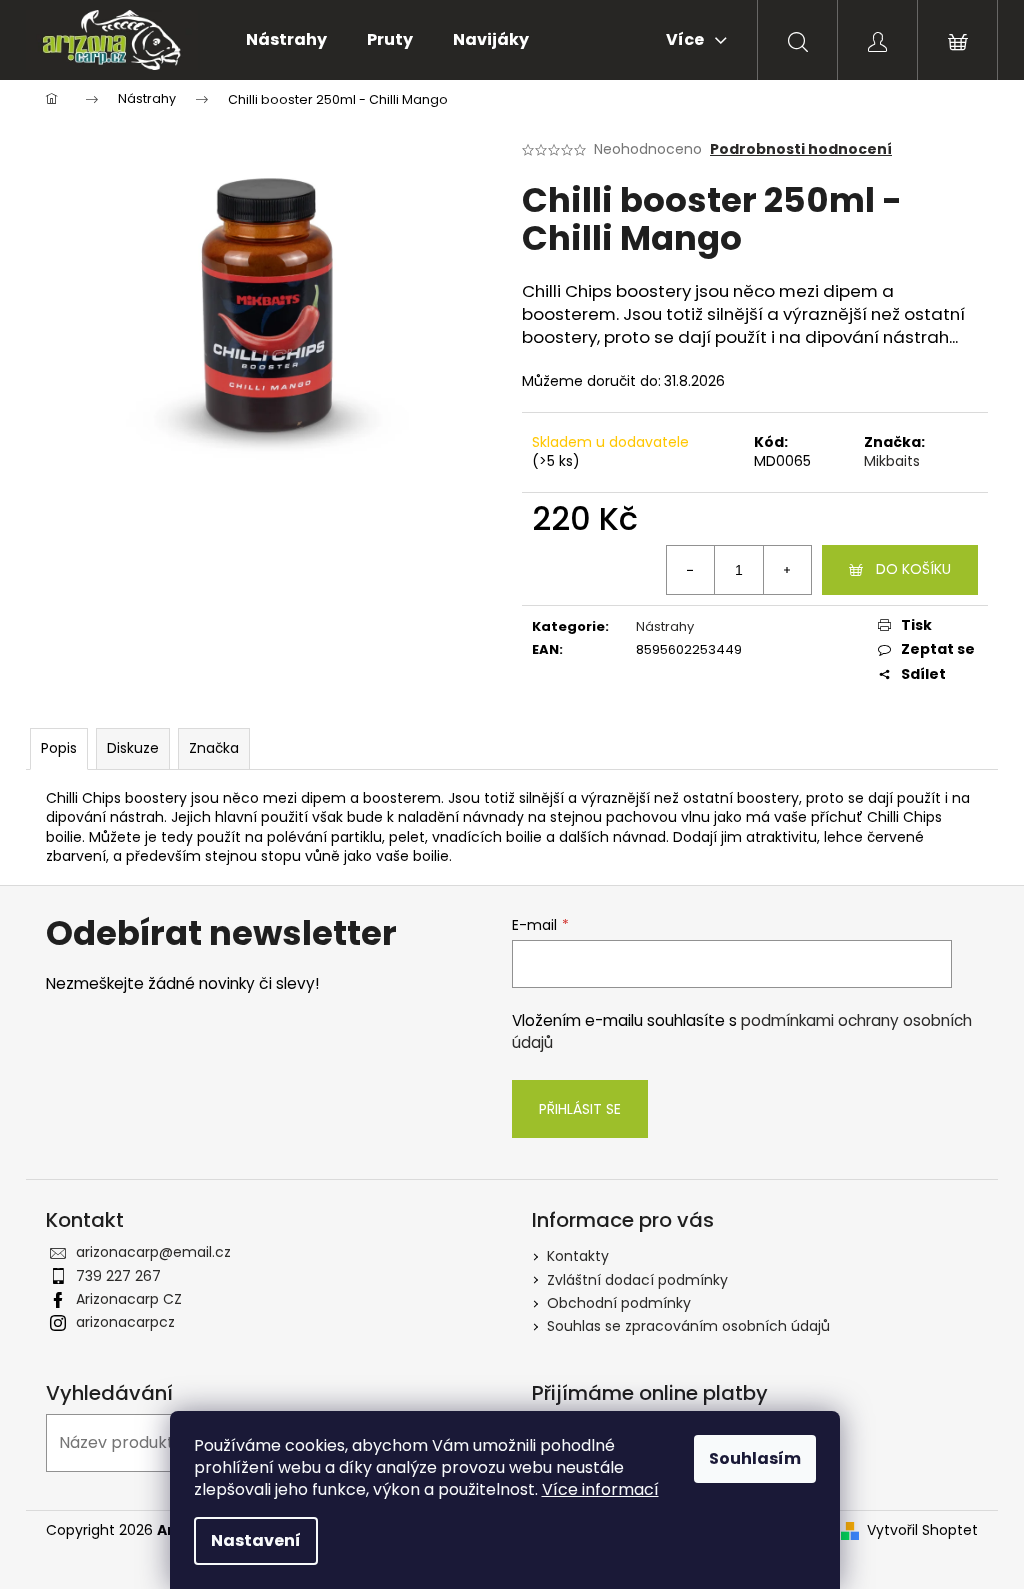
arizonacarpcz (125, 1322)
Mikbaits (892, 461)
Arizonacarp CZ (129, 1299)
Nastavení (256, 1540)
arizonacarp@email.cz (153, 1252)
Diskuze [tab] (133, 748)
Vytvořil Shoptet (922, 1530)
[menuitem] (286, 40)
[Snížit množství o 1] (691, 570)
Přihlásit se (580, 1109)
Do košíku (913, 569)
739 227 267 (118, 1276)
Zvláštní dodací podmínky (637, 1280)
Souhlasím (755, 1458)
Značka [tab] (214, 748)
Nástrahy (665, 626)
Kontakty (578, 1256)
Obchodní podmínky (619, 1303)
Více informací (600, 1489)
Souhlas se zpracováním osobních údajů (688, 1326)
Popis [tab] (59, 748)
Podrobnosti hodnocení (801, 149)
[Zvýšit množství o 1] (787, 570)
